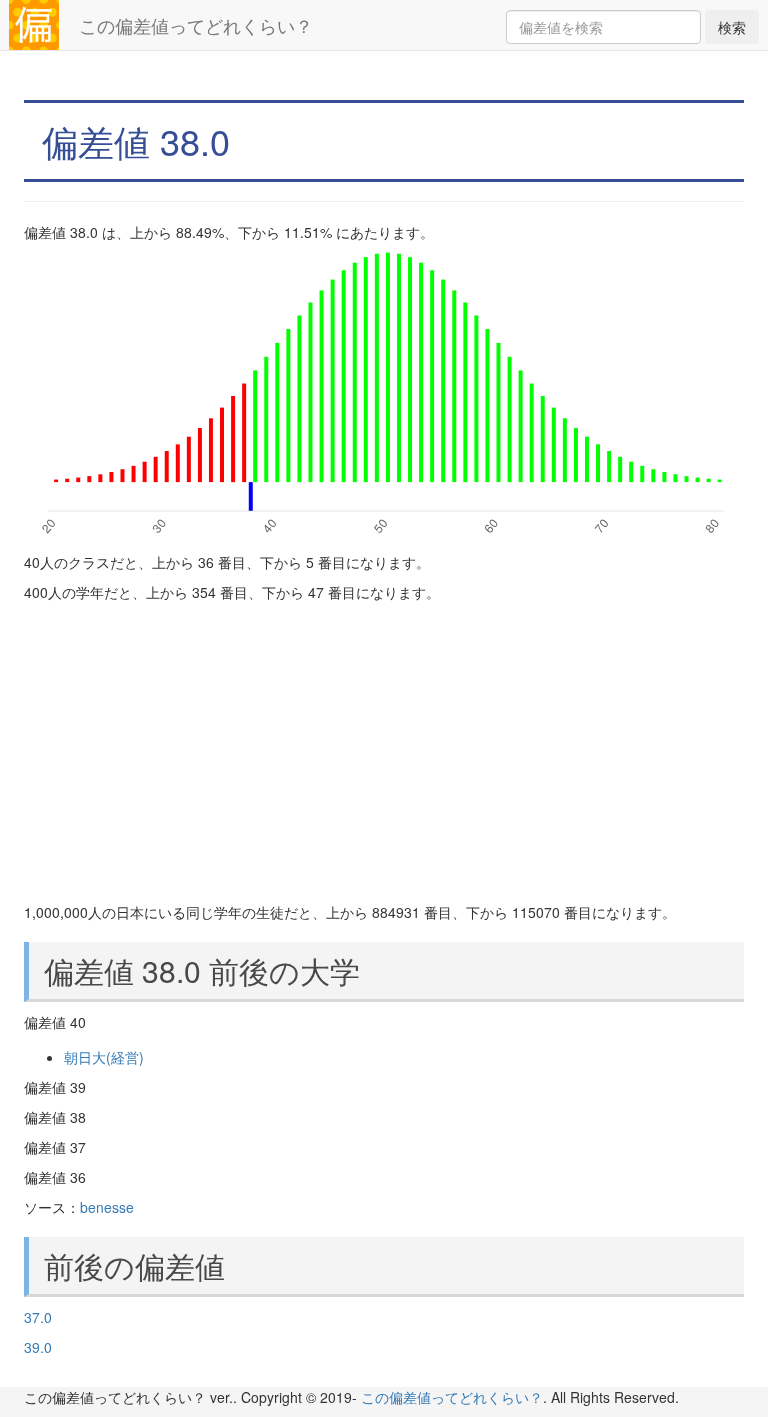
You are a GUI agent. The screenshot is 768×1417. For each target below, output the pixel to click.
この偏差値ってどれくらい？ (196, 25)
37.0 (38, 1317)
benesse (107, 1207)
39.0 (38, 1347)
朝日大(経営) (104, 1057)
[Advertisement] (384, 752)
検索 (732, 27)
